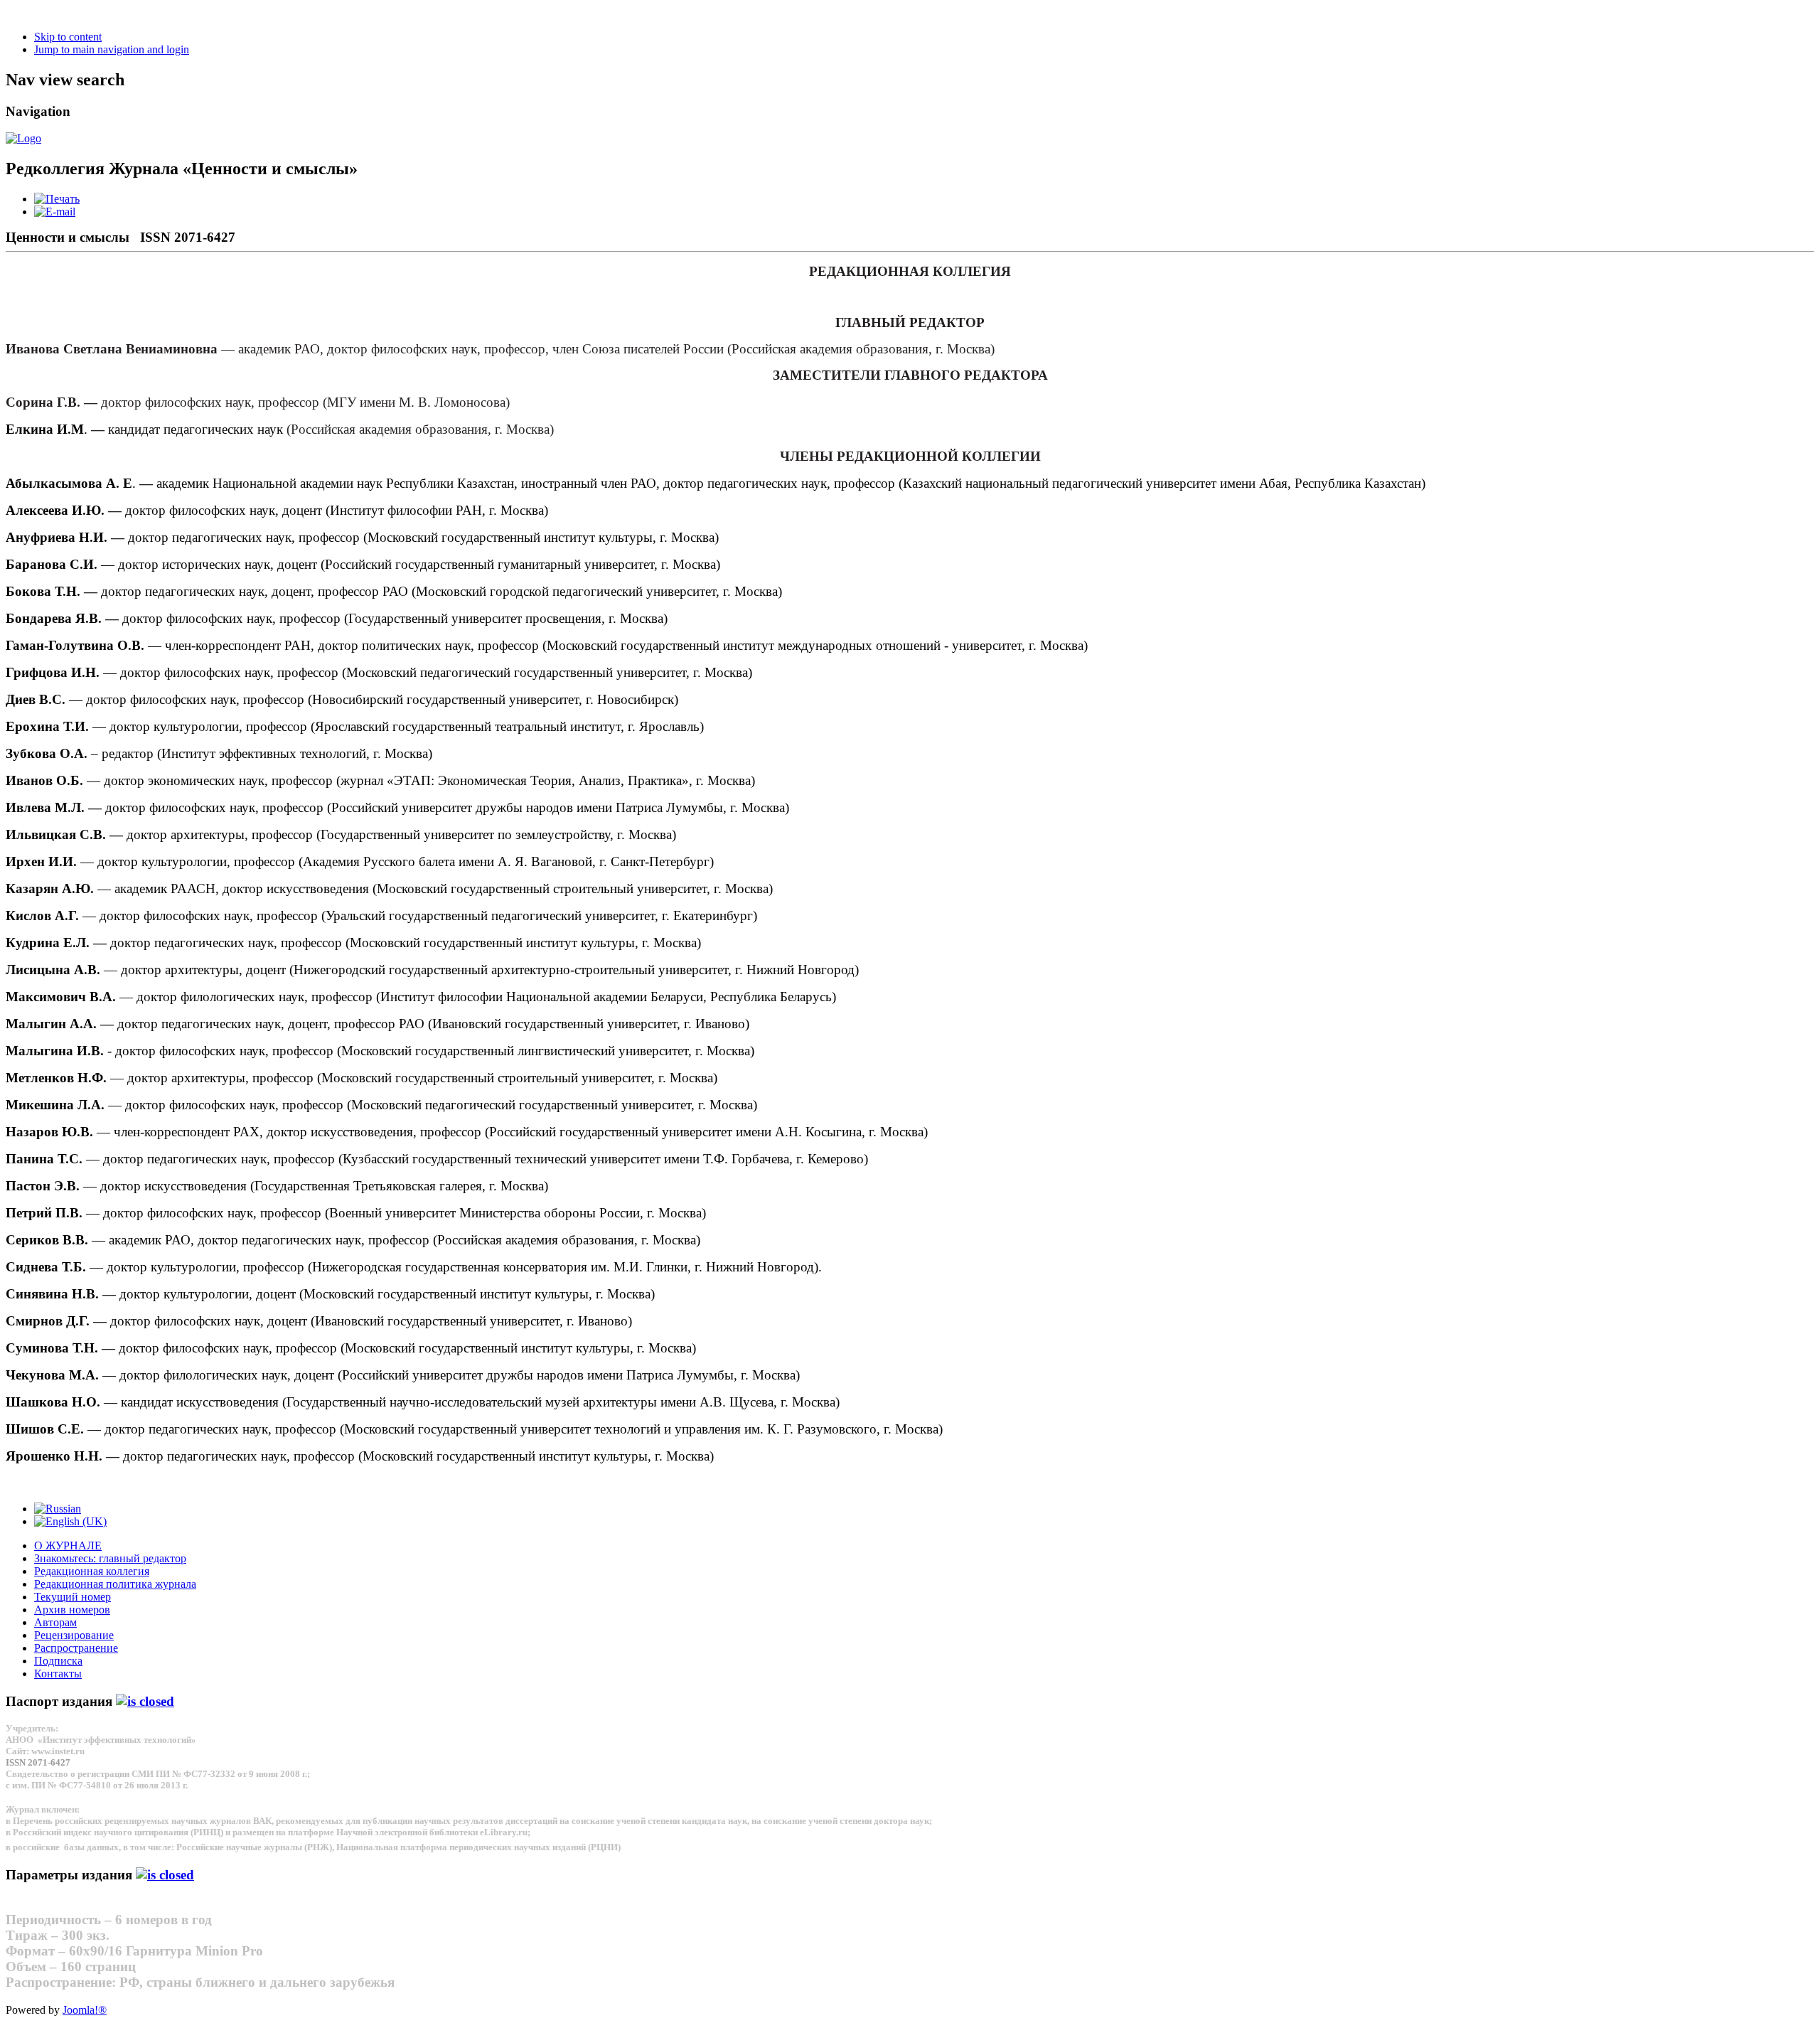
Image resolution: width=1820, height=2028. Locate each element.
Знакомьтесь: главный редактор (110, 1558)
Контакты (58, 1674)
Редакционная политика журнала (115, 1584)
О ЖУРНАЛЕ (68, 1546)
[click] (145, 1701)
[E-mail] (55, 212)
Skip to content (68, 37)
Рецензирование (74, 1635)
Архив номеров (72, 1610)
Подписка (58, 1661)
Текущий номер (73, 1597)
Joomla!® (85, 2010)
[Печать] (57, 199)
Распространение (76, 1648)
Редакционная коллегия (92, 1571)
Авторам (55, 1622)
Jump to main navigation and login (112, 49)
